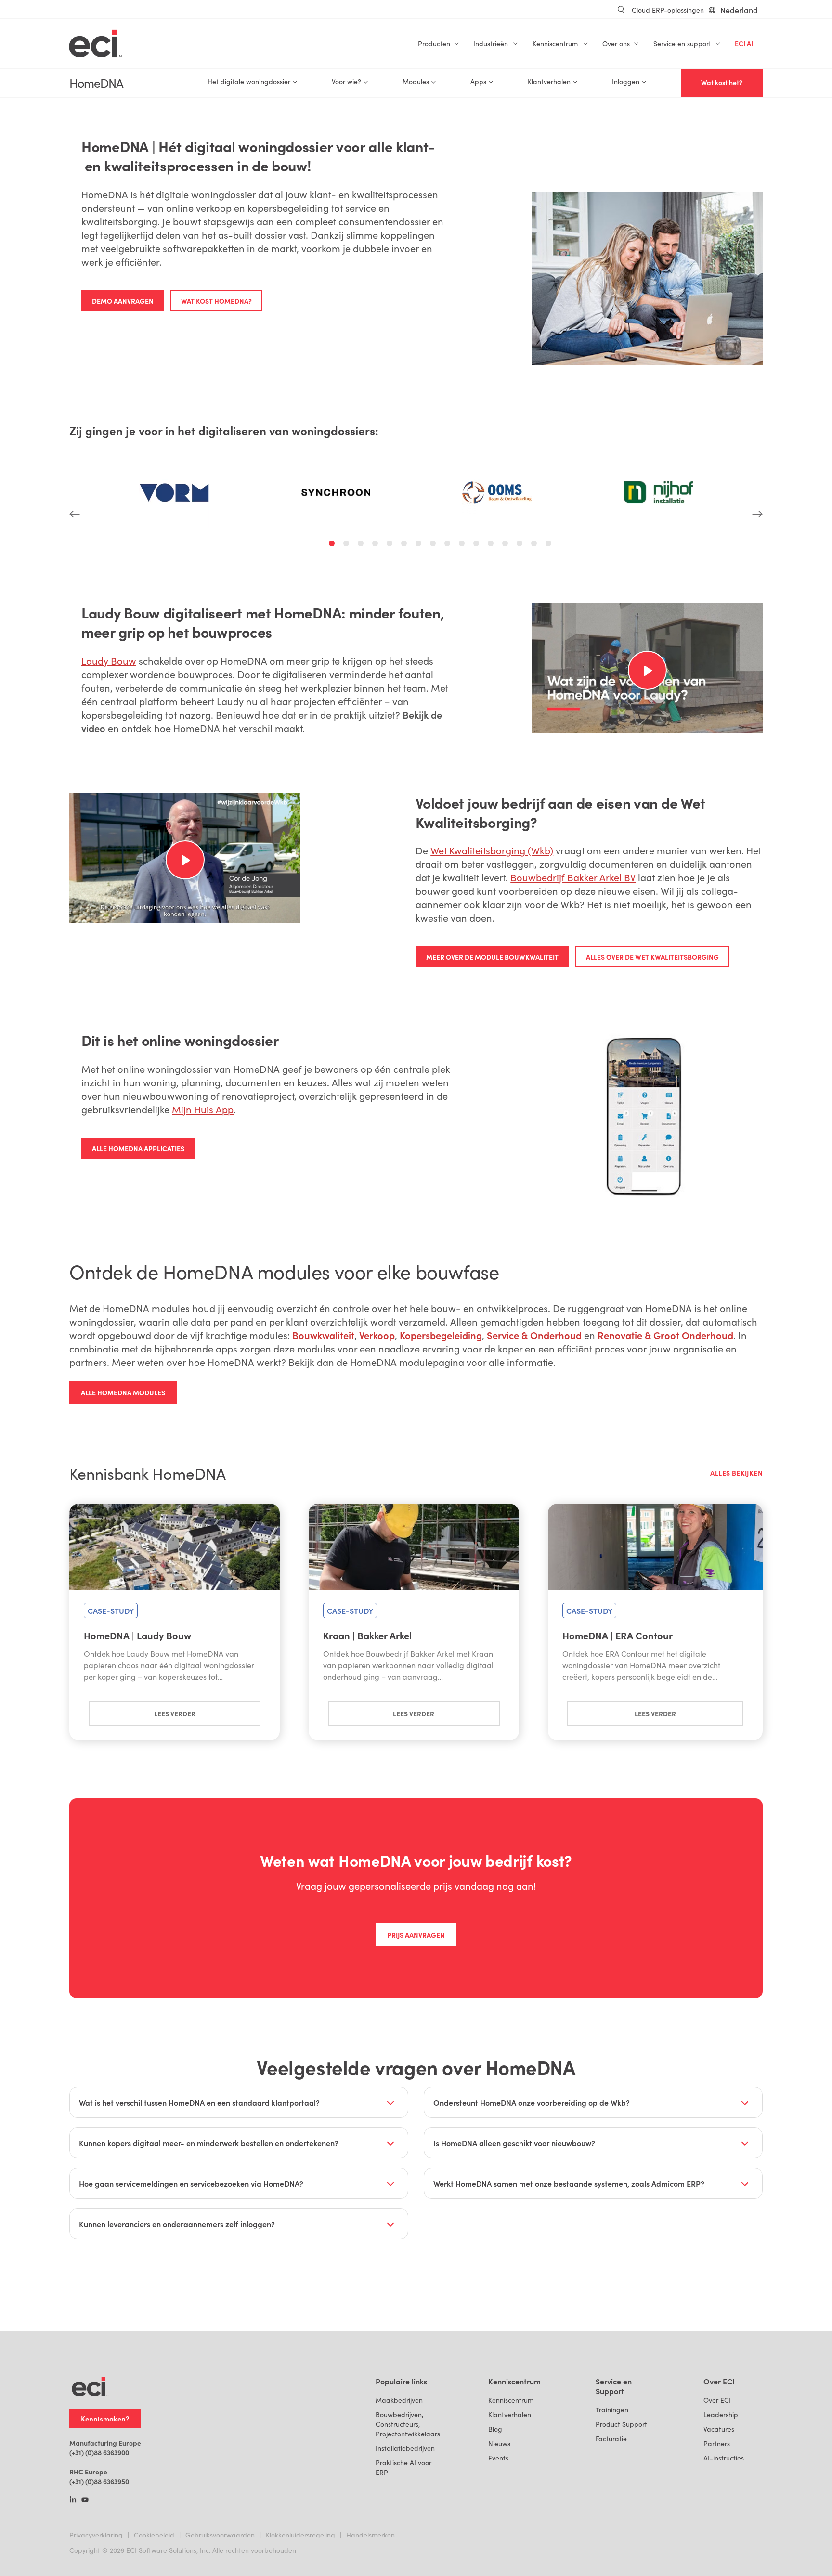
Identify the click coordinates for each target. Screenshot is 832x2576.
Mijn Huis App (203, 1109)
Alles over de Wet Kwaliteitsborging (652, 957)
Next (757, 482)
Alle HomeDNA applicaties (138, 1148)
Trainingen (612, 2410)
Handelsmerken (370, 2535)
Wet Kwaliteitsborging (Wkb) (492, 850)
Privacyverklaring (96, 2535)
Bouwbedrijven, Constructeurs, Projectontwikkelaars (408, 2424)
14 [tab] (521, 545)
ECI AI (744, 44)
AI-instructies (724, 2458)
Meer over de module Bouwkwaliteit (492, 957)
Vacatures (719, 2429)
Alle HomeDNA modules (123, 1392)
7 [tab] (420, 545)
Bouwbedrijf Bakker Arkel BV (573, 877)
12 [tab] (492, 545)
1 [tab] (333, 545)
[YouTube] (85, 2500)
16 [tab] (550, 545)
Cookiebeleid (154, 2535)
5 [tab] (391, 545)
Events (498, 2458)
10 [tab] (463, 545)
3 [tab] (362, 545)
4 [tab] (377, 545)
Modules (416, 82)
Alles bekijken (736, 1473)
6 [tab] (405, 545)
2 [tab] (348, 545)
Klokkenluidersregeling (300, 2535)
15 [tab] (535, 545)
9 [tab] (449, 545)
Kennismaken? (105, 2418)
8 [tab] (434, 545)
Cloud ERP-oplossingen (668, 10)
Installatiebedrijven (405, 2448)
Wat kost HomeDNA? (216, 301)
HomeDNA (96, 83)
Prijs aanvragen (416, 1935)
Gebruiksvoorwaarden (220, 2535)
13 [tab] (507, 545)
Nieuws (499, 2443)
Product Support (621, 2424)
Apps (478, 82)
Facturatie (611, 2439)
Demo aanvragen (123, 301)
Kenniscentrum (511, 2400)
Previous (75, 482)
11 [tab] (478, 545)
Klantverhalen (510, 2415)
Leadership (721, 2415)
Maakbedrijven (399, 2400)
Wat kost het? (722, 83)
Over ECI (717, 2400)
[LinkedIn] (73, 2500)
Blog (495, 2429)
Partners (717, 2443)
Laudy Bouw (109, 661)
